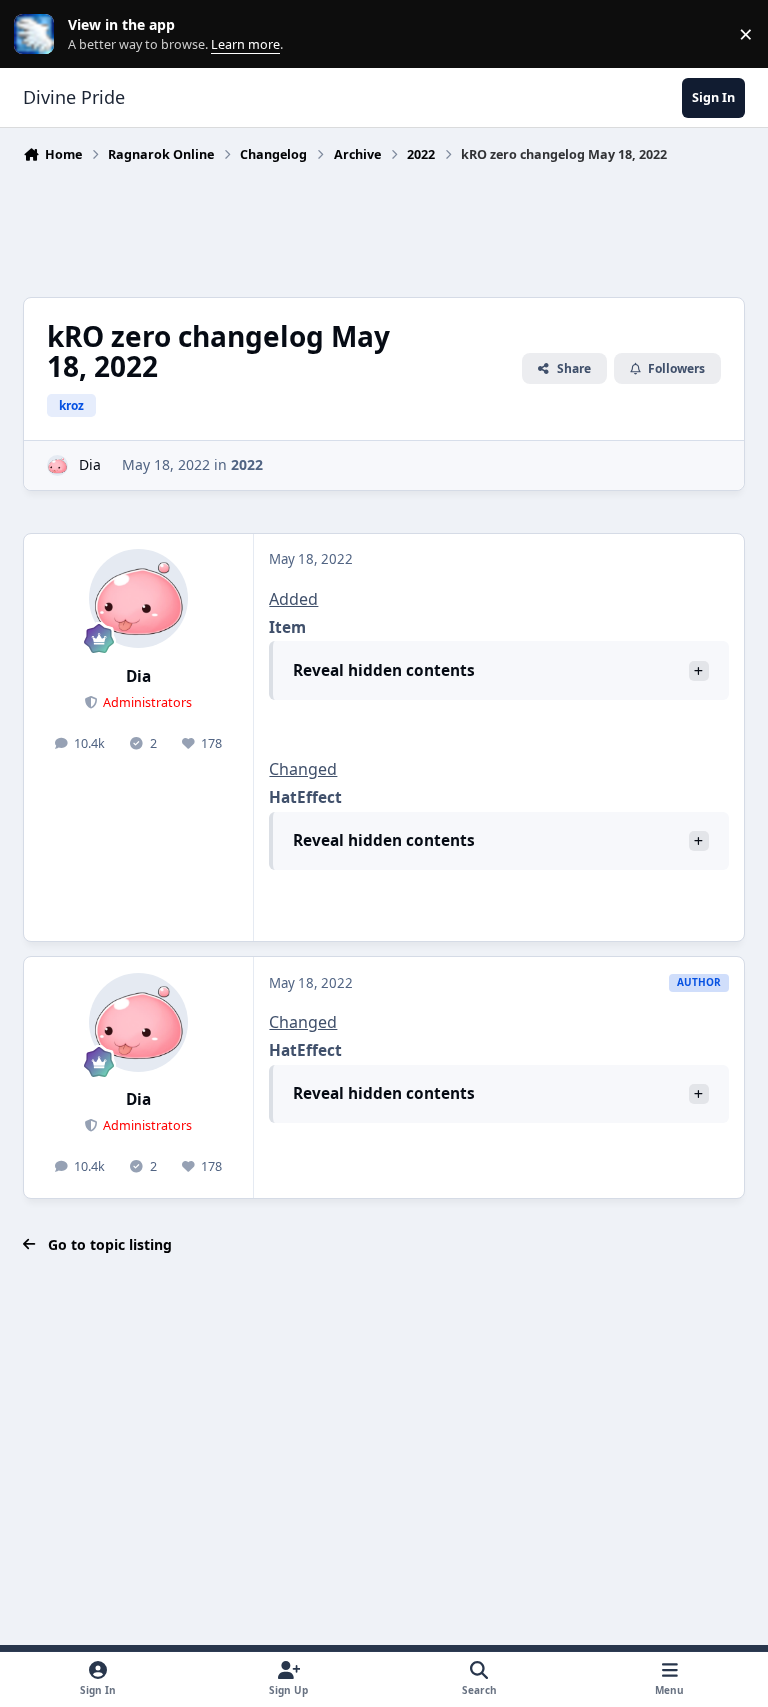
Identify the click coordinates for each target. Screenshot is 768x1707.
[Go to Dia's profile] (57, 465)
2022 (247, 464)
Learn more (38, 34)
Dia (90, 464)
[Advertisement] (387, 225)
